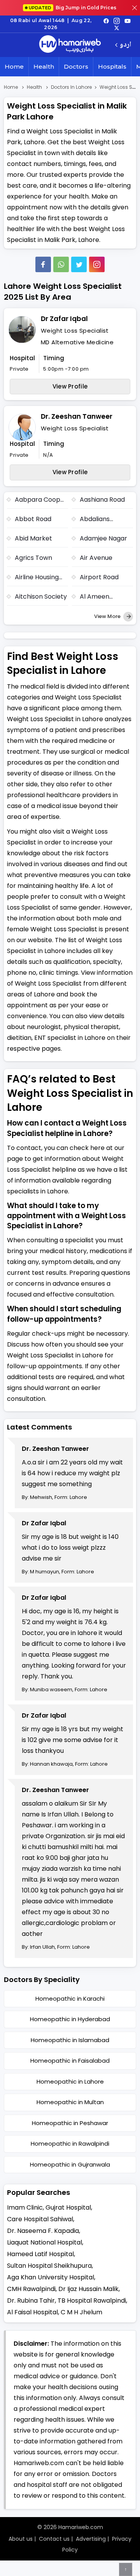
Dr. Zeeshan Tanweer (77, 416)
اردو (125, 45)
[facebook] (106, 21)
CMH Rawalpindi (31, 2289)
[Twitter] (79, 264)
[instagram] (97, 264)
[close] (135, 8)
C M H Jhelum (81, 2312)
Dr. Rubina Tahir (31, 2301)
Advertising (91, 2539)
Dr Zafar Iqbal (64, 319)
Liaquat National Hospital (45, 2242)
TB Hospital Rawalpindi (92, 2301)
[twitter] (117, 28)
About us (21, 2539)
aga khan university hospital (51, 2277)
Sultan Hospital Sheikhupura (49, 2266)
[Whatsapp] (61, 264)
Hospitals (112, 66)
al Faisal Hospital (32, 2312)
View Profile (70, 386)
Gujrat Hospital (68, 2207)
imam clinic (25, 2207)
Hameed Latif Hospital (40, 2254)
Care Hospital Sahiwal (40, 2219)
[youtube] (128, 21)
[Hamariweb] (70, 45)
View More (108, 616)
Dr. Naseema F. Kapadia (43, 2231)
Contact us (54, 2539)
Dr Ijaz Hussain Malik (88, 2289)
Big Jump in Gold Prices (73, 8)
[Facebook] (43, 264)
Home (14, 66)
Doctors (76, 66)
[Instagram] (117, 21)
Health (44, 66)
